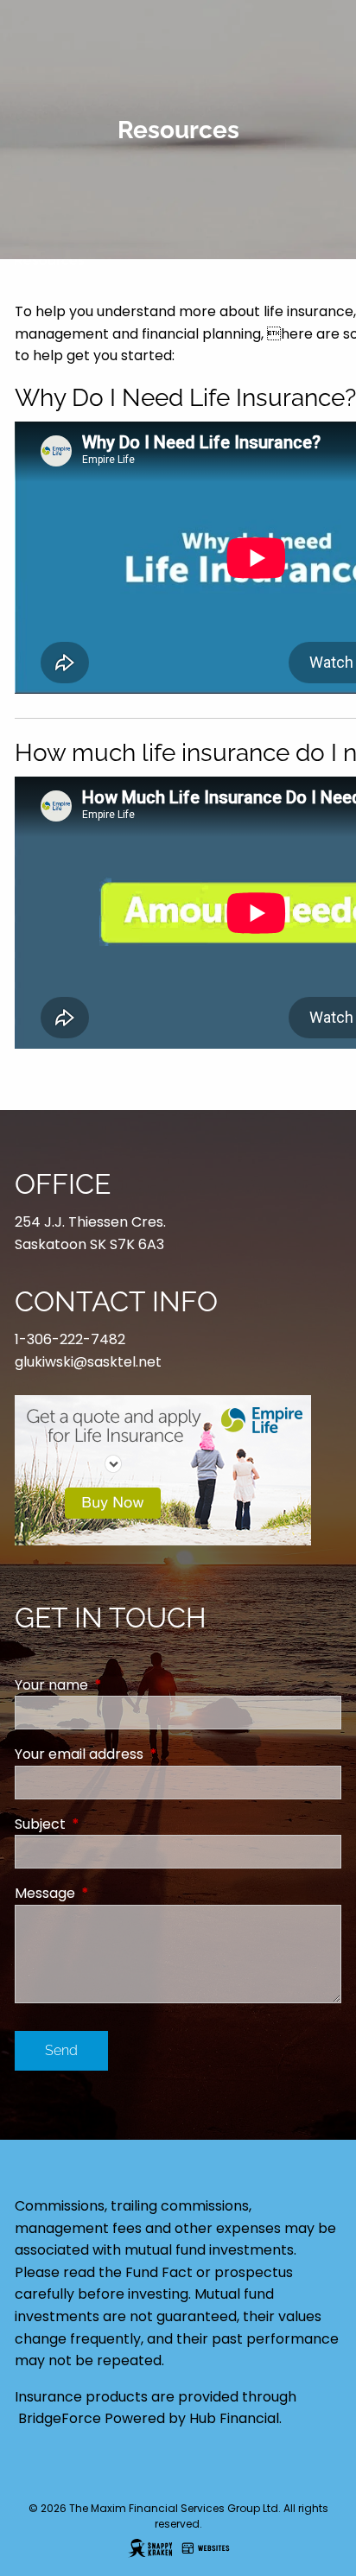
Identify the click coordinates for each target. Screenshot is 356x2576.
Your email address (148, 1754)
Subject (109, 1824)
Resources (49, 260)
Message (114, 1893)
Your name (121, 1685)
